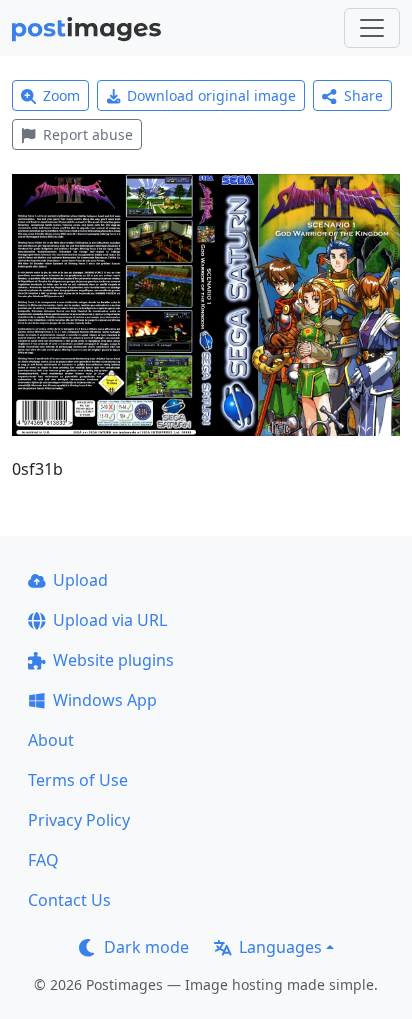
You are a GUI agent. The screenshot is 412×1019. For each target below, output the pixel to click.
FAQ (43, 860)
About (51, 740)
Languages (280, 947)
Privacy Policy (79, 820)
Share (363, 95)
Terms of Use (78, 780)
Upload (80, 580)
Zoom (61, 95)
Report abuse (88, 134)
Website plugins (113, 660)
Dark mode (146, 947)
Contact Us (69, 900)
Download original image (211, 95)
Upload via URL (110, 620)
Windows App (105, 700)
